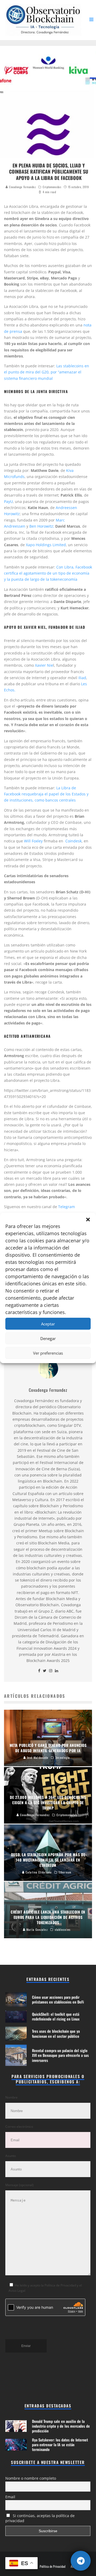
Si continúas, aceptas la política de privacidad (40, 2518)
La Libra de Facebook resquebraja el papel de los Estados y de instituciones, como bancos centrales (46, 794)
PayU (8, 501)
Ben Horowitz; (42, 526)
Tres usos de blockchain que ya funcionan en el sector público (56, 2033)
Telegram (67, 1207)
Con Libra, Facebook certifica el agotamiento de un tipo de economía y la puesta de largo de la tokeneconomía (48, 573)
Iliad (82, 678)
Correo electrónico (19, 2127)
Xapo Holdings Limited (46, 545)
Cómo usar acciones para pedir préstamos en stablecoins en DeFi (58, 1999)
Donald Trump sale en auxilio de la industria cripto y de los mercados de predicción (61, 2426)
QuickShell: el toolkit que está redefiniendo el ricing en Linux (56, 2016)
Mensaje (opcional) (19, 2185)
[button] (88, 1220)
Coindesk (73, 841)
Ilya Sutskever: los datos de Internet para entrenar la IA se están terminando (60, 2444)
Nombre (11, 2097)
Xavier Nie (44, 665)
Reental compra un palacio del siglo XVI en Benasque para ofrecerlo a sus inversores (60, 2055)
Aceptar (48, 1324)
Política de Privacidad (53, 2566)
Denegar (48, 1338)
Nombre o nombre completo (31, 2478)
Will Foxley (33, 841)
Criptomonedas (52, 187)
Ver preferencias (48, 1353)
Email (10, 2497)
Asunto (11, 2156)
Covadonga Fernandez (22, 187)
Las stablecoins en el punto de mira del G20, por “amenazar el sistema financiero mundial (47, 372)
